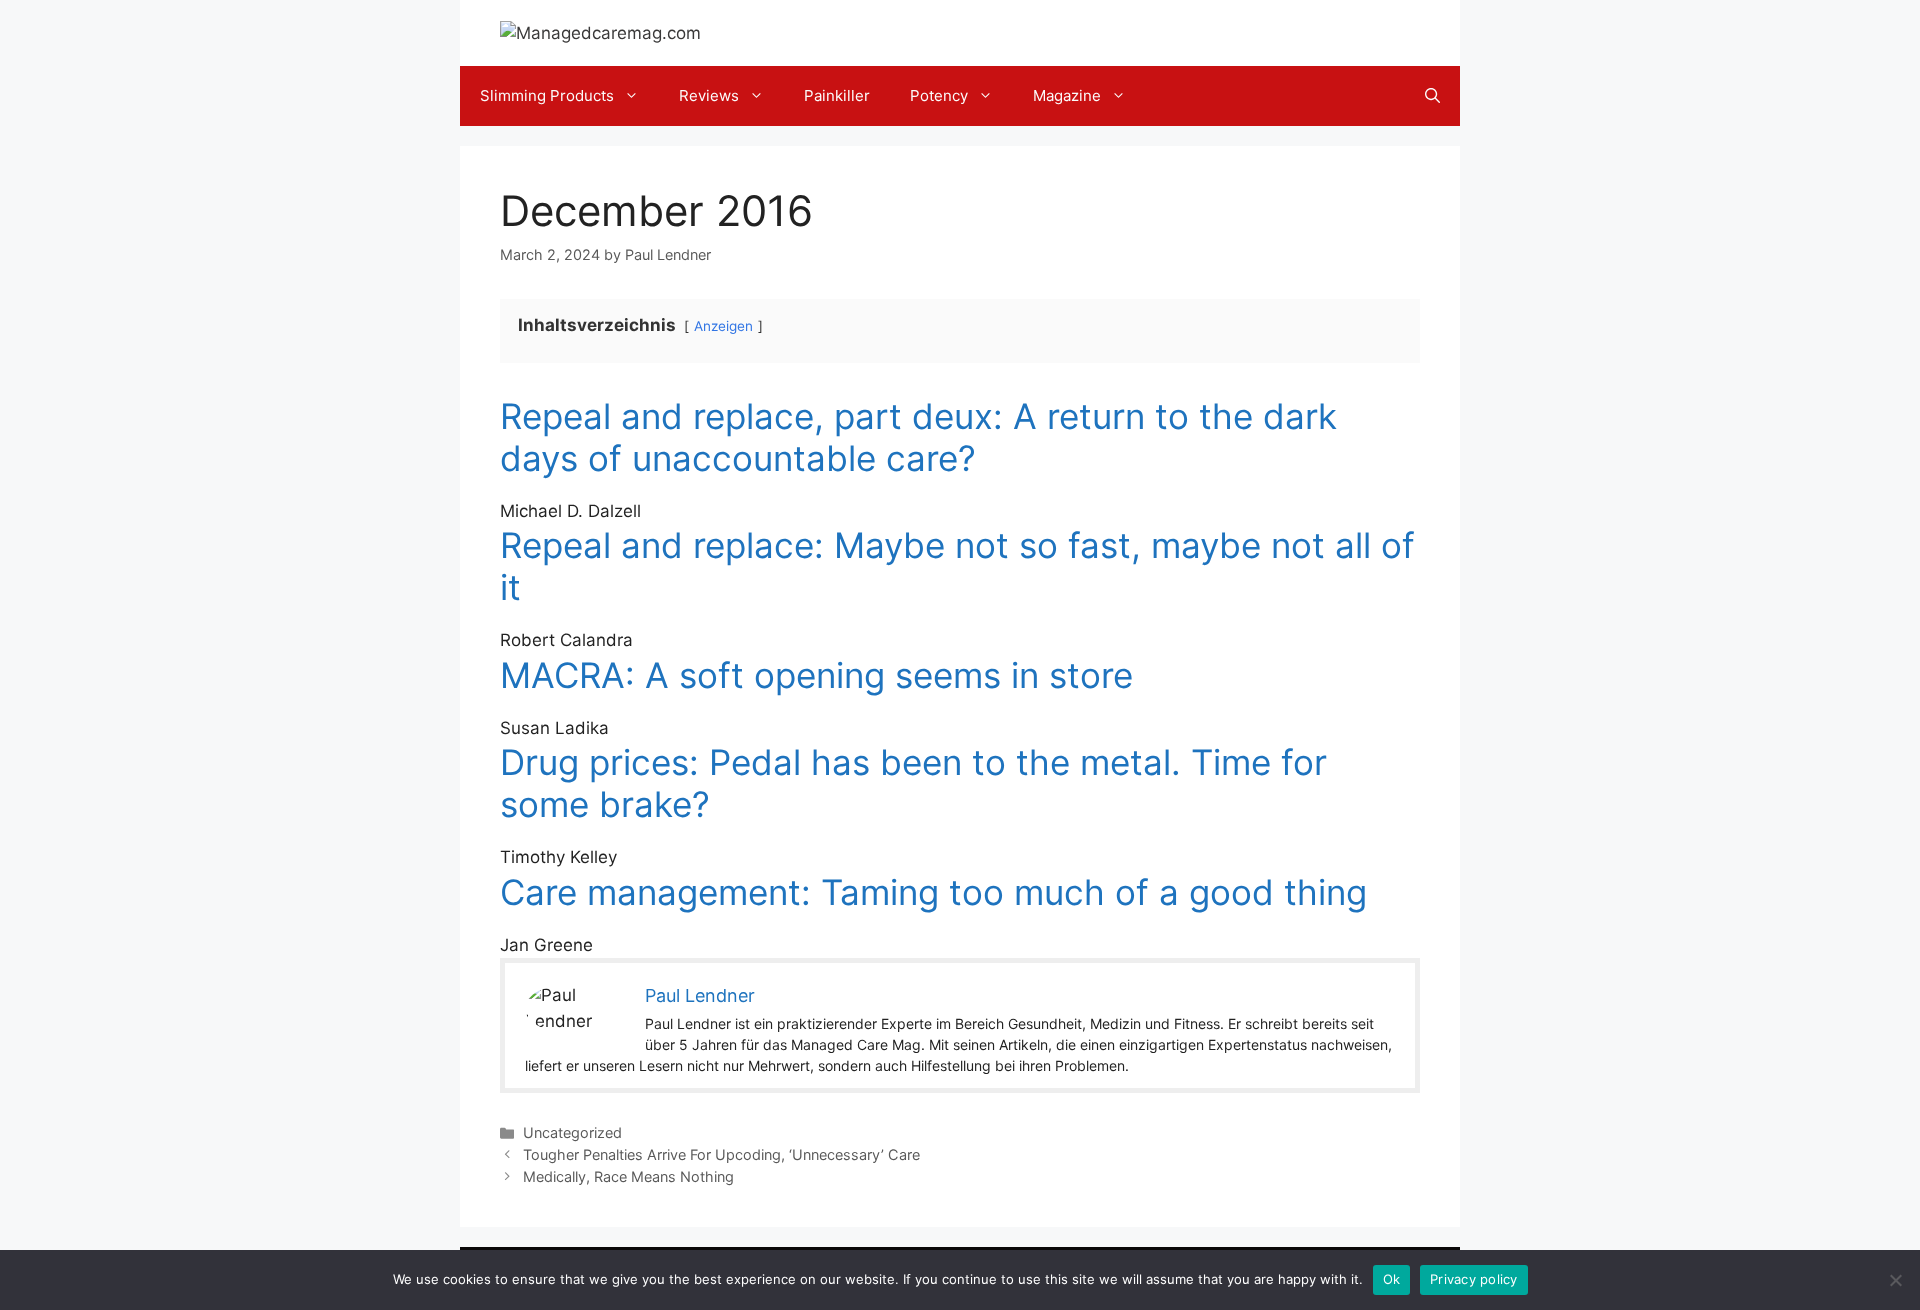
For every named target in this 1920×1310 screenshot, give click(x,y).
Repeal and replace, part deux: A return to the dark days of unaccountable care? (918, 437)
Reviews (709, 95)
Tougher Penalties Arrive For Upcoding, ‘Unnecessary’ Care (721, 1154)
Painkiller (837, 95)
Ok (1392, 1279)
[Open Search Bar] (1432, 96)
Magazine (1067, 95)
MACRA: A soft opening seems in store (816, 675)
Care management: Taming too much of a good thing (933, 892)
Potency (939, 95)
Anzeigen (723, 326)
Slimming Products (547, 95)
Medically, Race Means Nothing (628, 1176)
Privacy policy (1474, 1279)
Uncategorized (572, 1132)
